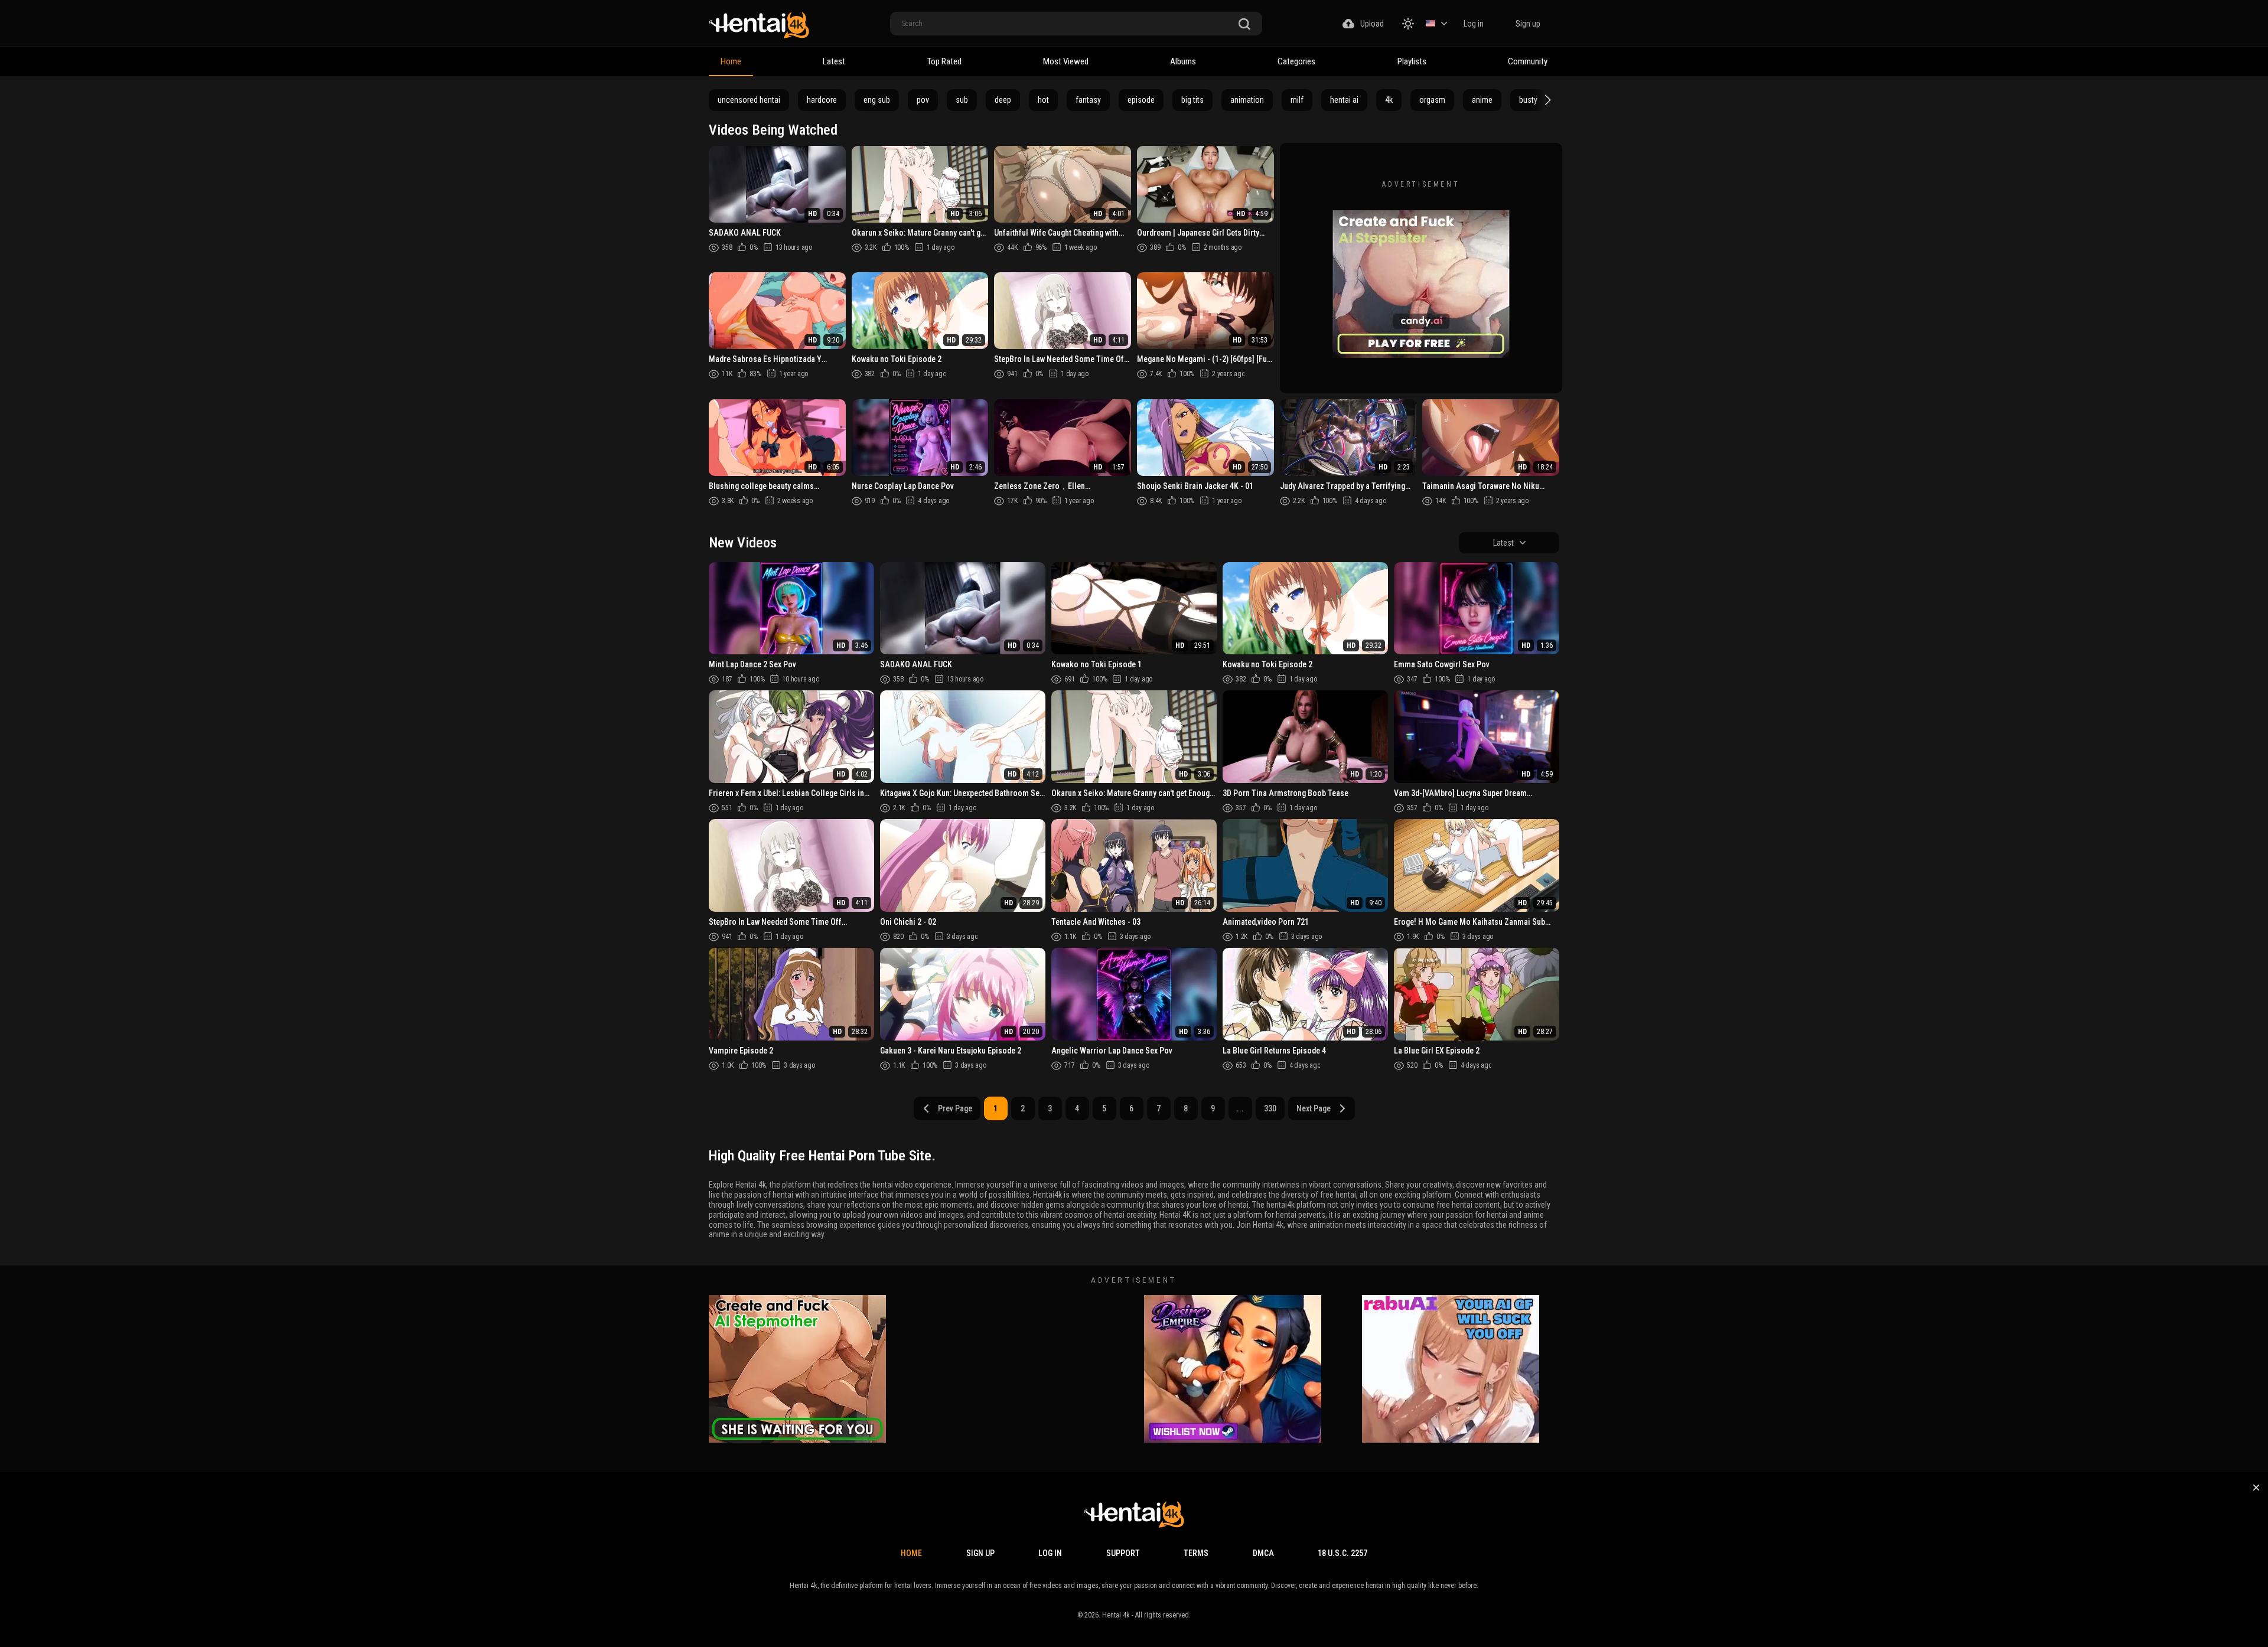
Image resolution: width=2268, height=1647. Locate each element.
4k (1389, 100)
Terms (1196, 1553)
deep (1003, 100)
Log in (1474, 24)
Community (1528, 61)
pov (923, 100)
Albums (1183, 61)
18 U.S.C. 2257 (1342, 1553)
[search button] (1244, 25)
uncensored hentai (749, 100)
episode (1141, 100)
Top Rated (944, 61)
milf (1297, 100)
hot (1043, 100)
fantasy (1088, 100)
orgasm (1432, 100)
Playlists (1412, 61)
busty (1528, 100)
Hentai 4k (1116, 1615)
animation (1247, 100)
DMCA (1263, 1553)
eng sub (877, 100)
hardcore (822, 100)
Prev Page (955, 1108)
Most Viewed (1066, 61)
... (1240, 1108)
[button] (1546, 100)
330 (1270, 1108)
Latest (834, 61)
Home (731, 61)
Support (1123, 1553)
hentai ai (1344, 100)
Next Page (1314, 1108)
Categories (1296, 61)
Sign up (1528, 24)
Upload (1372, 24)
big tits (1192, 100)
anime (1482, 100)
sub (962, 100)
